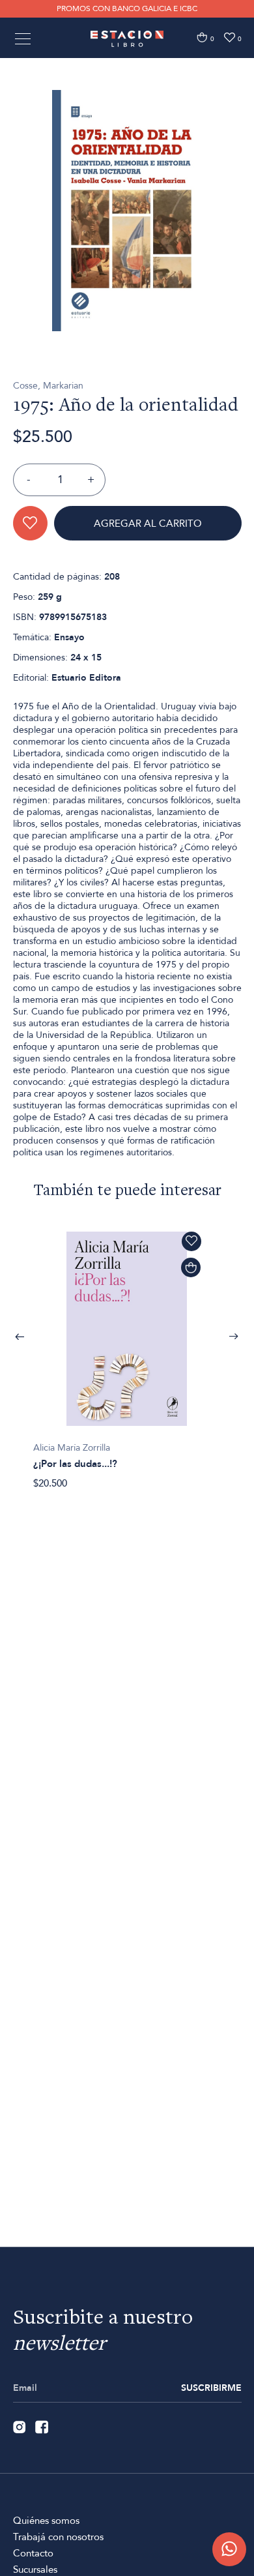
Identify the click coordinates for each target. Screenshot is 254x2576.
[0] (202, 37)
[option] (127, 211)
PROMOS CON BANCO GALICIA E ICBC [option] (127, 8)
